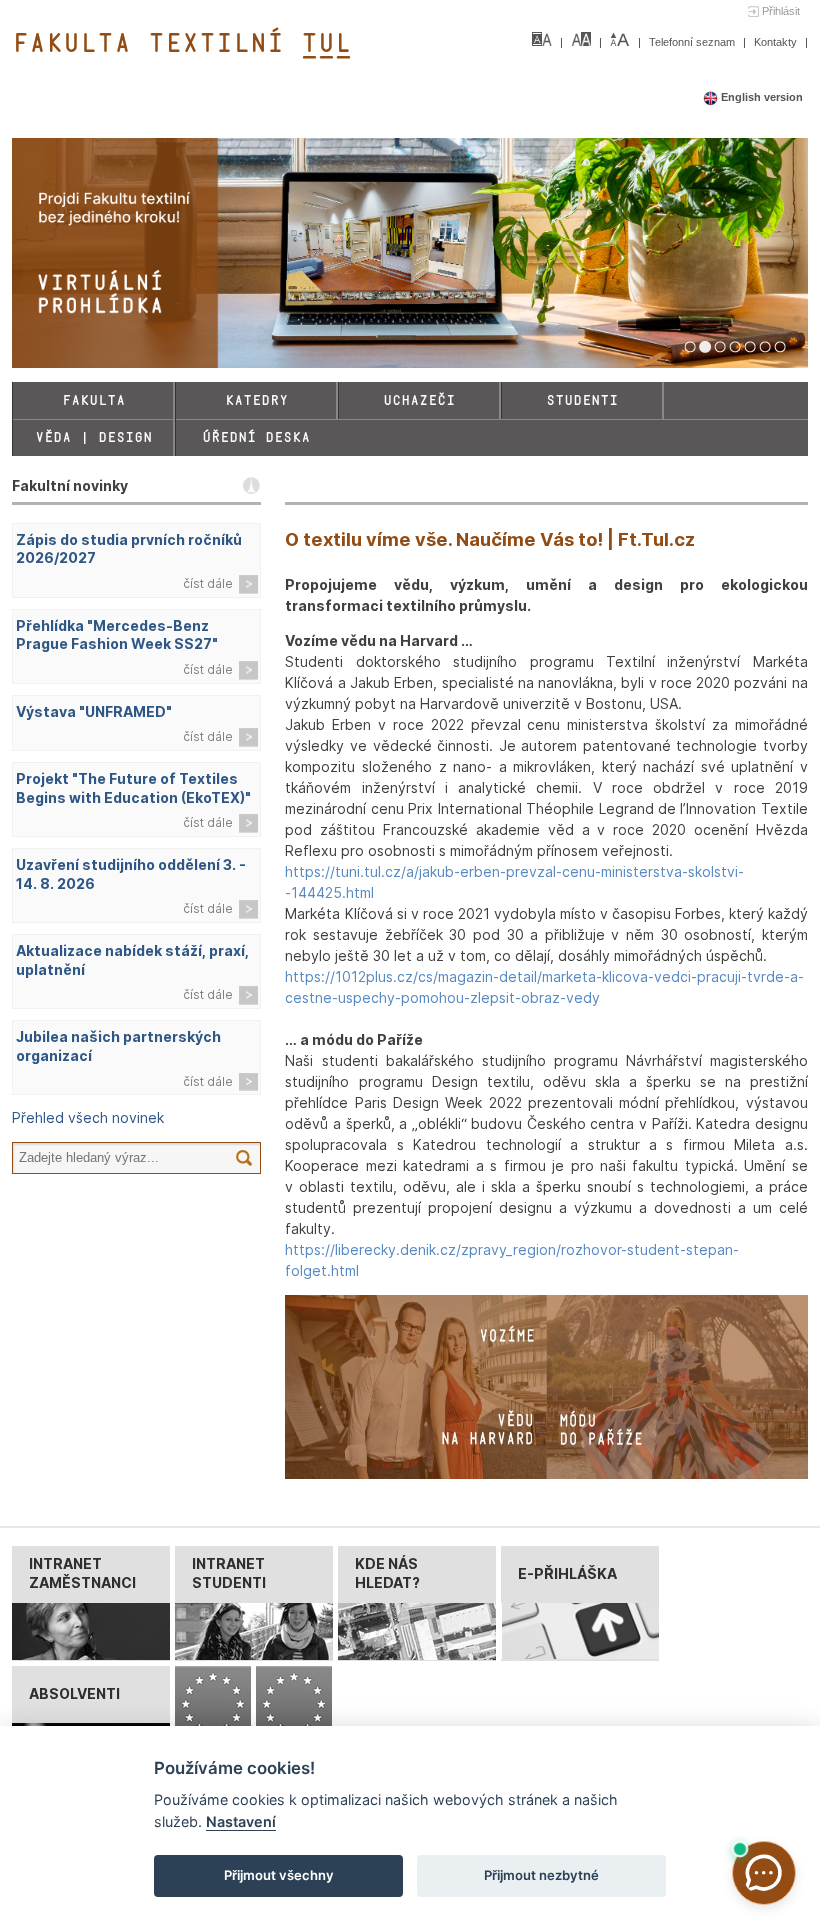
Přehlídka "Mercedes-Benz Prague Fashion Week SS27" (117, 635)
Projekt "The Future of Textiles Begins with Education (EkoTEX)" (133, 788)
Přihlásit (781, 11)
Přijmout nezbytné (541, 1875)
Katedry (256, 400)
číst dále (208, 583)
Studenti (582, 400)
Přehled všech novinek (88, 1117)
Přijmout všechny (279, 1875)
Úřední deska (256, 437)
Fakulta (93, 400)
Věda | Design (93, 437)
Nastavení (241, 1821)
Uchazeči (419, 400)
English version (760, 97)
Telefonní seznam (693, 42)
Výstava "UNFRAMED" (94, 711)
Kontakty (777, 42)
